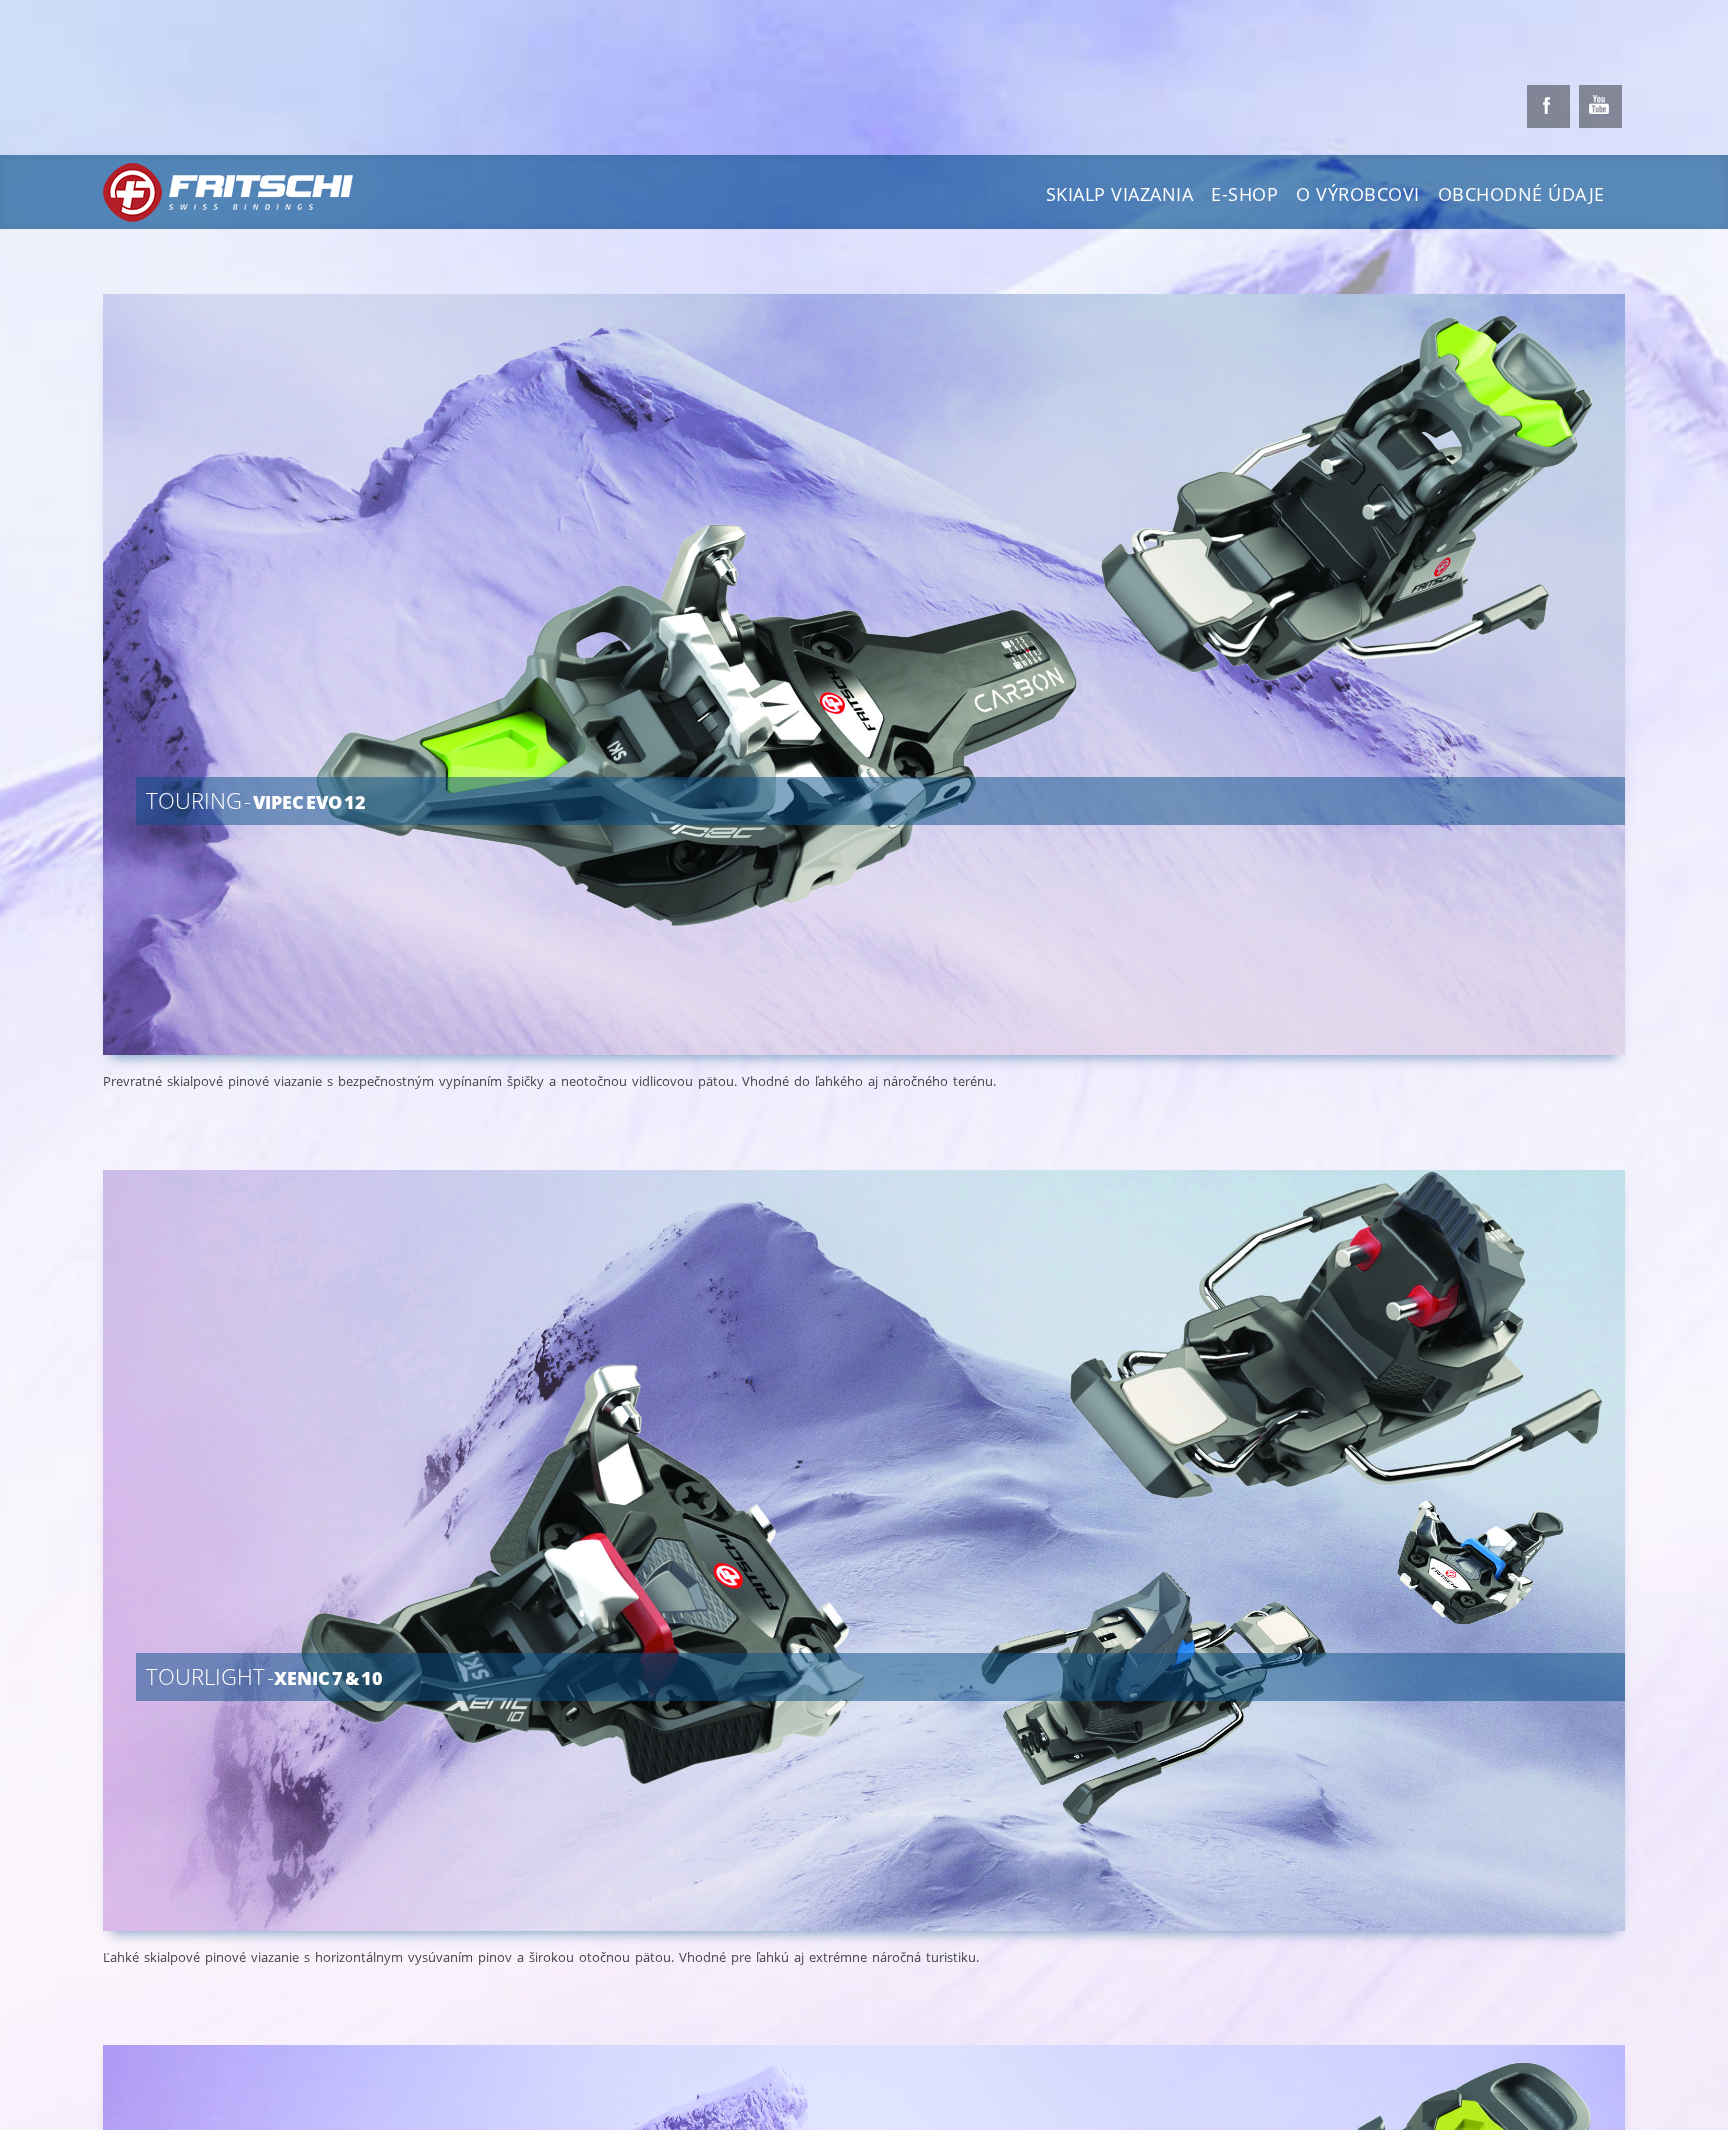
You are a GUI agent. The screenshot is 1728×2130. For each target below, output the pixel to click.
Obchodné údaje (1521, 194)
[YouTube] (1600, 106)
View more (896, 707)
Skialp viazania (1120, 194)
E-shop (1244, 194)
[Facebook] (1548, 106)
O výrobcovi (1358, 194)
